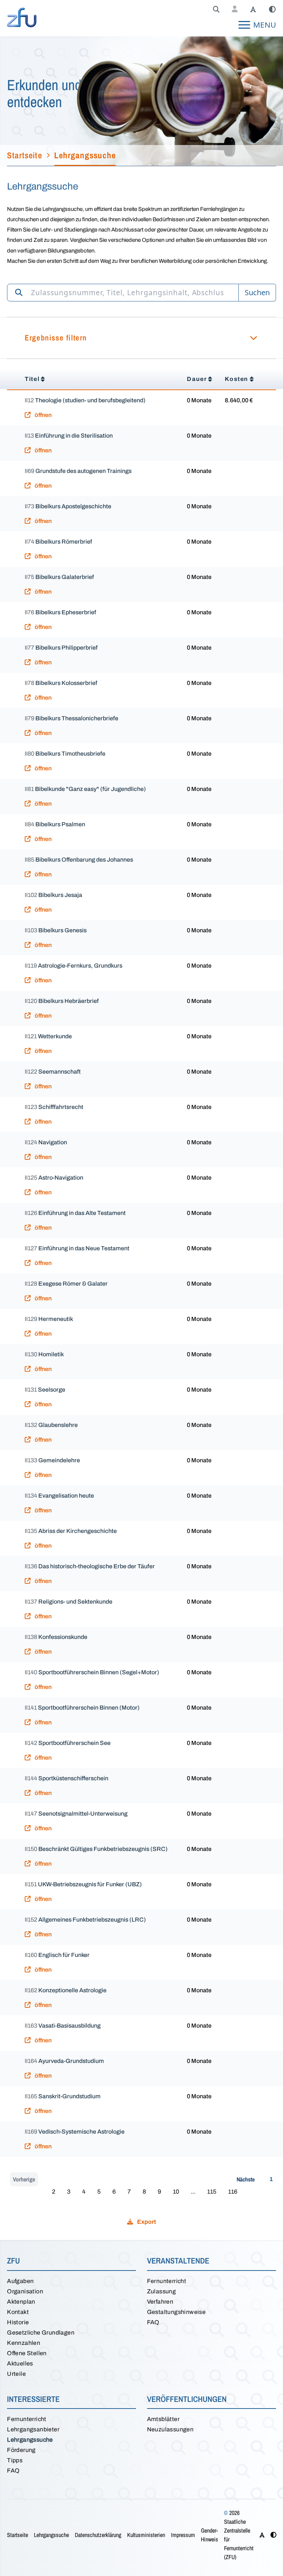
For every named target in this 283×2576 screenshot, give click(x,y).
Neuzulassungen (170, 2429)
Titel (32, 379)
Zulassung (162, 2291)
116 (233, 2192)
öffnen (43, 415)
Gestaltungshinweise (177, 2312)
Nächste (246, 2179)
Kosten (237, 379)
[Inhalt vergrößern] (253, 10)
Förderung (21, 2450)
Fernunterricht (167, 2281)
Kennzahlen (24, 2343)
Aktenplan (21, 2302)
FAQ (153, 2322)
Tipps (15, 2460)
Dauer (197, 379)
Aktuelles (20, 2363)
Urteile (16, 2374)
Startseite (18, 2535)
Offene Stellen (27, 2353)
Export (146, 2222)
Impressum (183, 2535)
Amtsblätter (163, 2419)
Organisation (25, 2291)
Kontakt (18, 2312)
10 (176, 2192)
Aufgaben (20, 2281)
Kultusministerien (146, 2535)
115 (212, 2192)
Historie (18, 2322)
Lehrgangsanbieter (33, 2429)
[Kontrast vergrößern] (272, 10)
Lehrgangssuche (30, 2440)
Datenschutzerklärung (98, 2535)
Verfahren (160, 2302)
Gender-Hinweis (209, 2535)
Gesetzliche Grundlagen (41, 2333)
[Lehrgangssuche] (216, 10)
